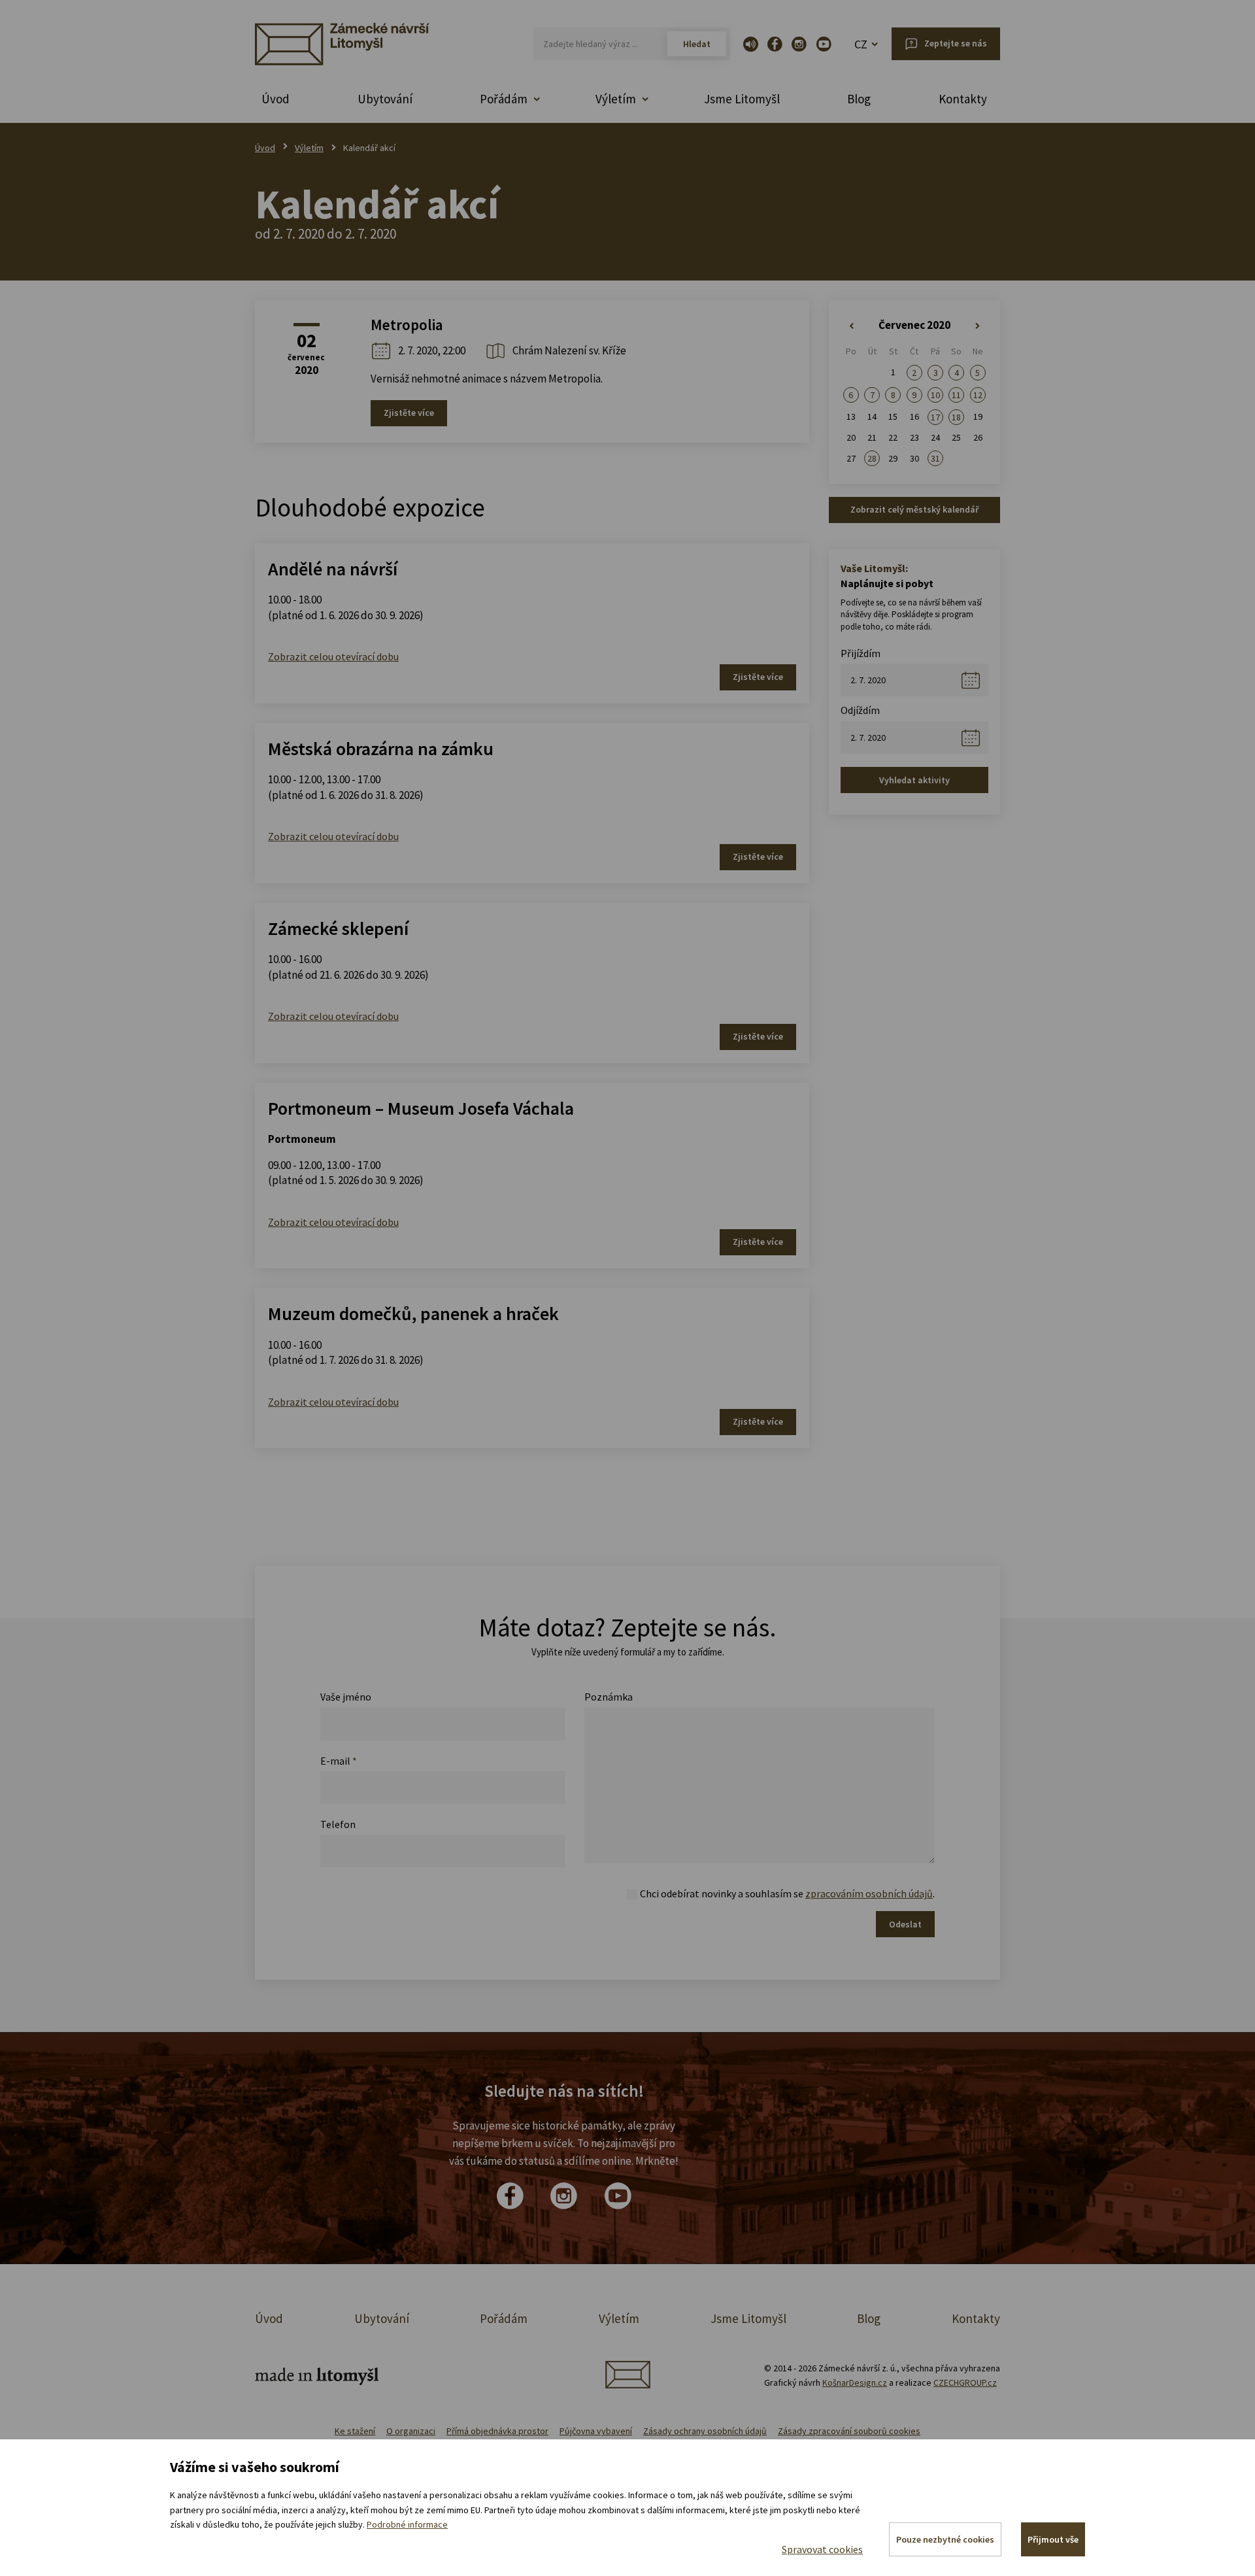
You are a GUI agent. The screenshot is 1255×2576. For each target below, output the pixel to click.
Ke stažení (355, 2431)
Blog (859, 99)
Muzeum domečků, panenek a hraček (413, 1313)
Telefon (338, 1824)
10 (935, 395)
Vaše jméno (346, 1697)
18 (956, 417)
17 (935, 417)
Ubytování (385, 99)
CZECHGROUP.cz (965, 2382)
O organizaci (411, 2431)
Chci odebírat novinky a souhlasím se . (787, 1893)
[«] (851, 326)
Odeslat (905, 1924)
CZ (861, 44)
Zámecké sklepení (338, 928)
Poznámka (609, 1697)
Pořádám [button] (504, 99)
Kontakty (963, 99)
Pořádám (504, 2318)
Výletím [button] (616, 99)
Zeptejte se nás (956, 43)
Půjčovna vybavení (596, 2431)
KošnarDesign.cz (855, 2382)
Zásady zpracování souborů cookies (849, 2431)
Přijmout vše (1053, 2539)
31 (935, 458)
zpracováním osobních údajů (869, 1893)
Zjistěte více (409, 413)
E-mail (339, 1761)
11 (956, 395)
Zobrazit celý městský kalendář (914, 509)
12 (978, 395)
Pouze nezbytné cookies (945, 2539)
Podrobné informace (407, 2524)
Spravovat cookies (822, 2549)
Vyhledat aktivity (914, 780)
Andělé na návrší (333, 569)
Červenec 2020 (914, 325)
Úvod (276, 99)
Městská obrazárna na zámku (381, 749)
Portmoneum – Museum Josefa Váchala (421, 1108)
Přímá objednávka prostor (497, 2431)
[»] (978, 326)
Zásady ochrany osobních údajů (705, 2431)
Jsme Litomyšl (742, 99)
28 (872, 458)
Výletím (309, 148)
